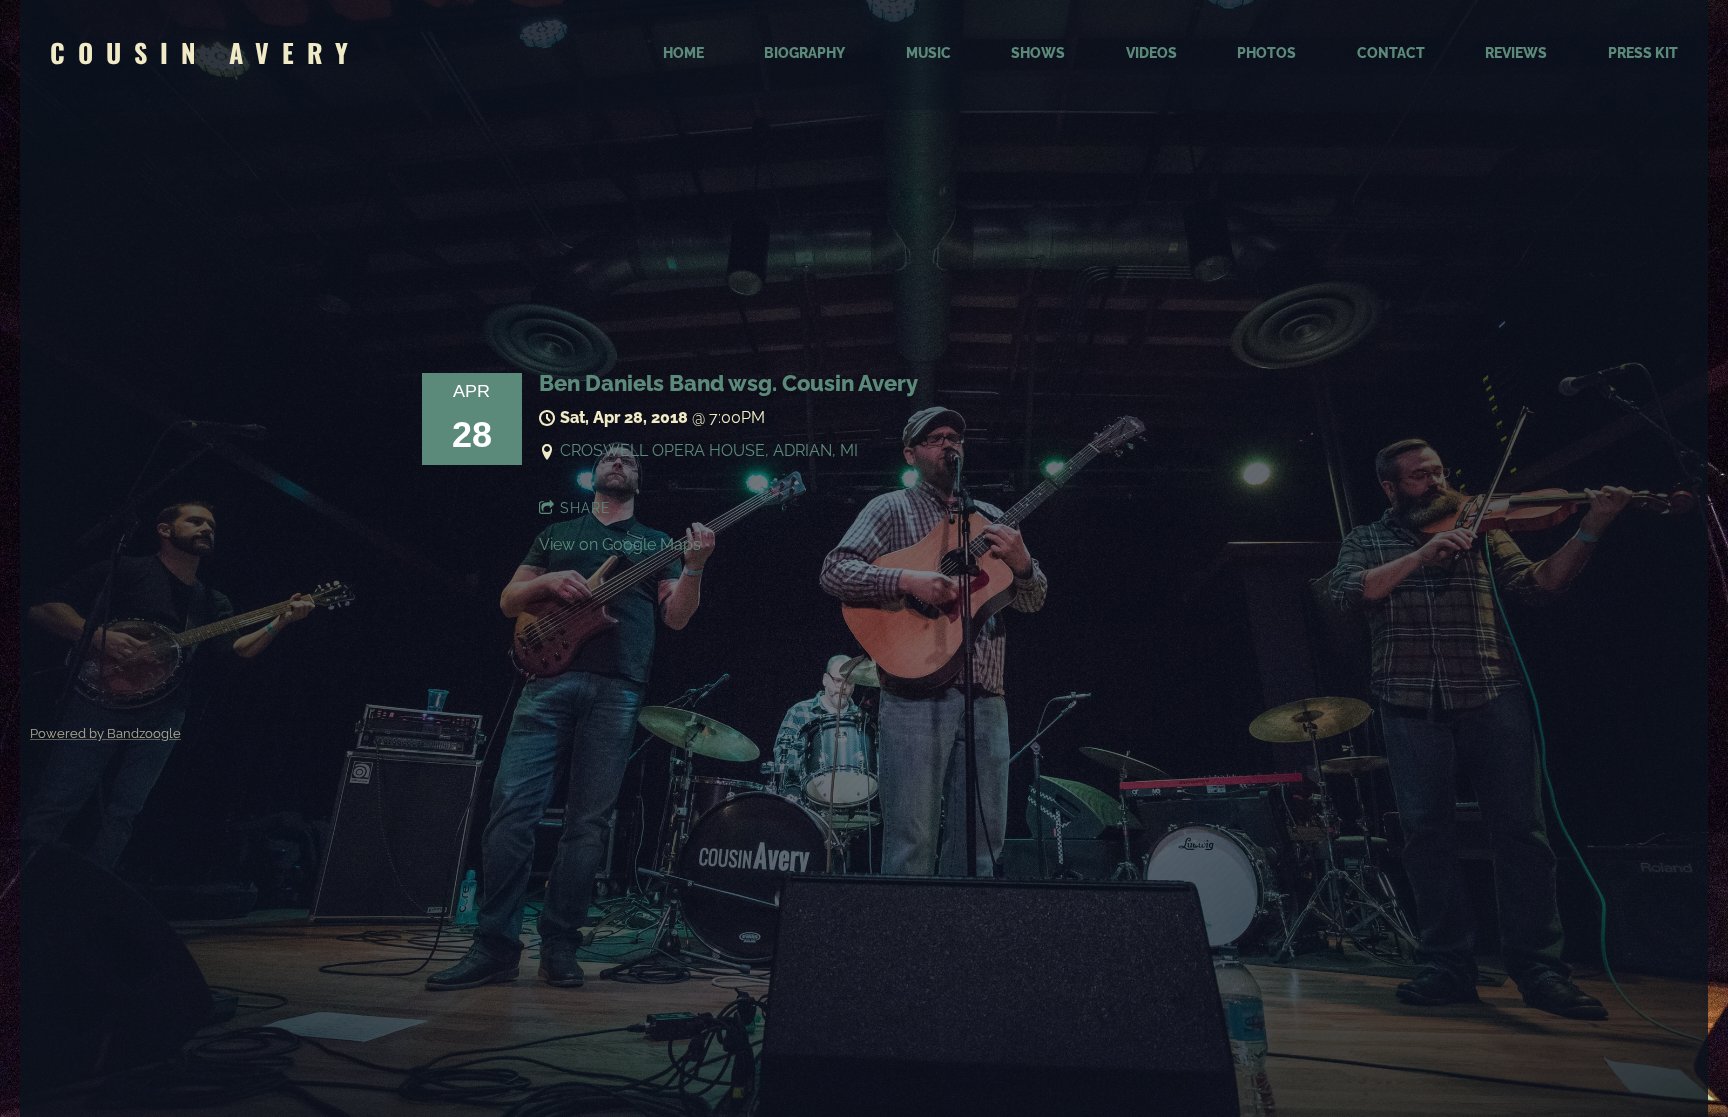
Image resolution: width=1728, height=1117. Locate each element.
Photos (1266, 53)
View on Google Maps (620, 544)
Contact (1391, 53)
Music (928, 53)
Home (683, 53)
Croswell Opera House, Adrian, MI (709, 450)
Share (585, 508)
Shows (1038, 53)
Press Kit (1643, 53)
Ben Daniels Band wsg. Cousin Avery (728, 383)
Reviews (1516, 53)
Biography (804, 53)
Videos (1151, 53)
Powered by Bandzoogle (105, 733)
